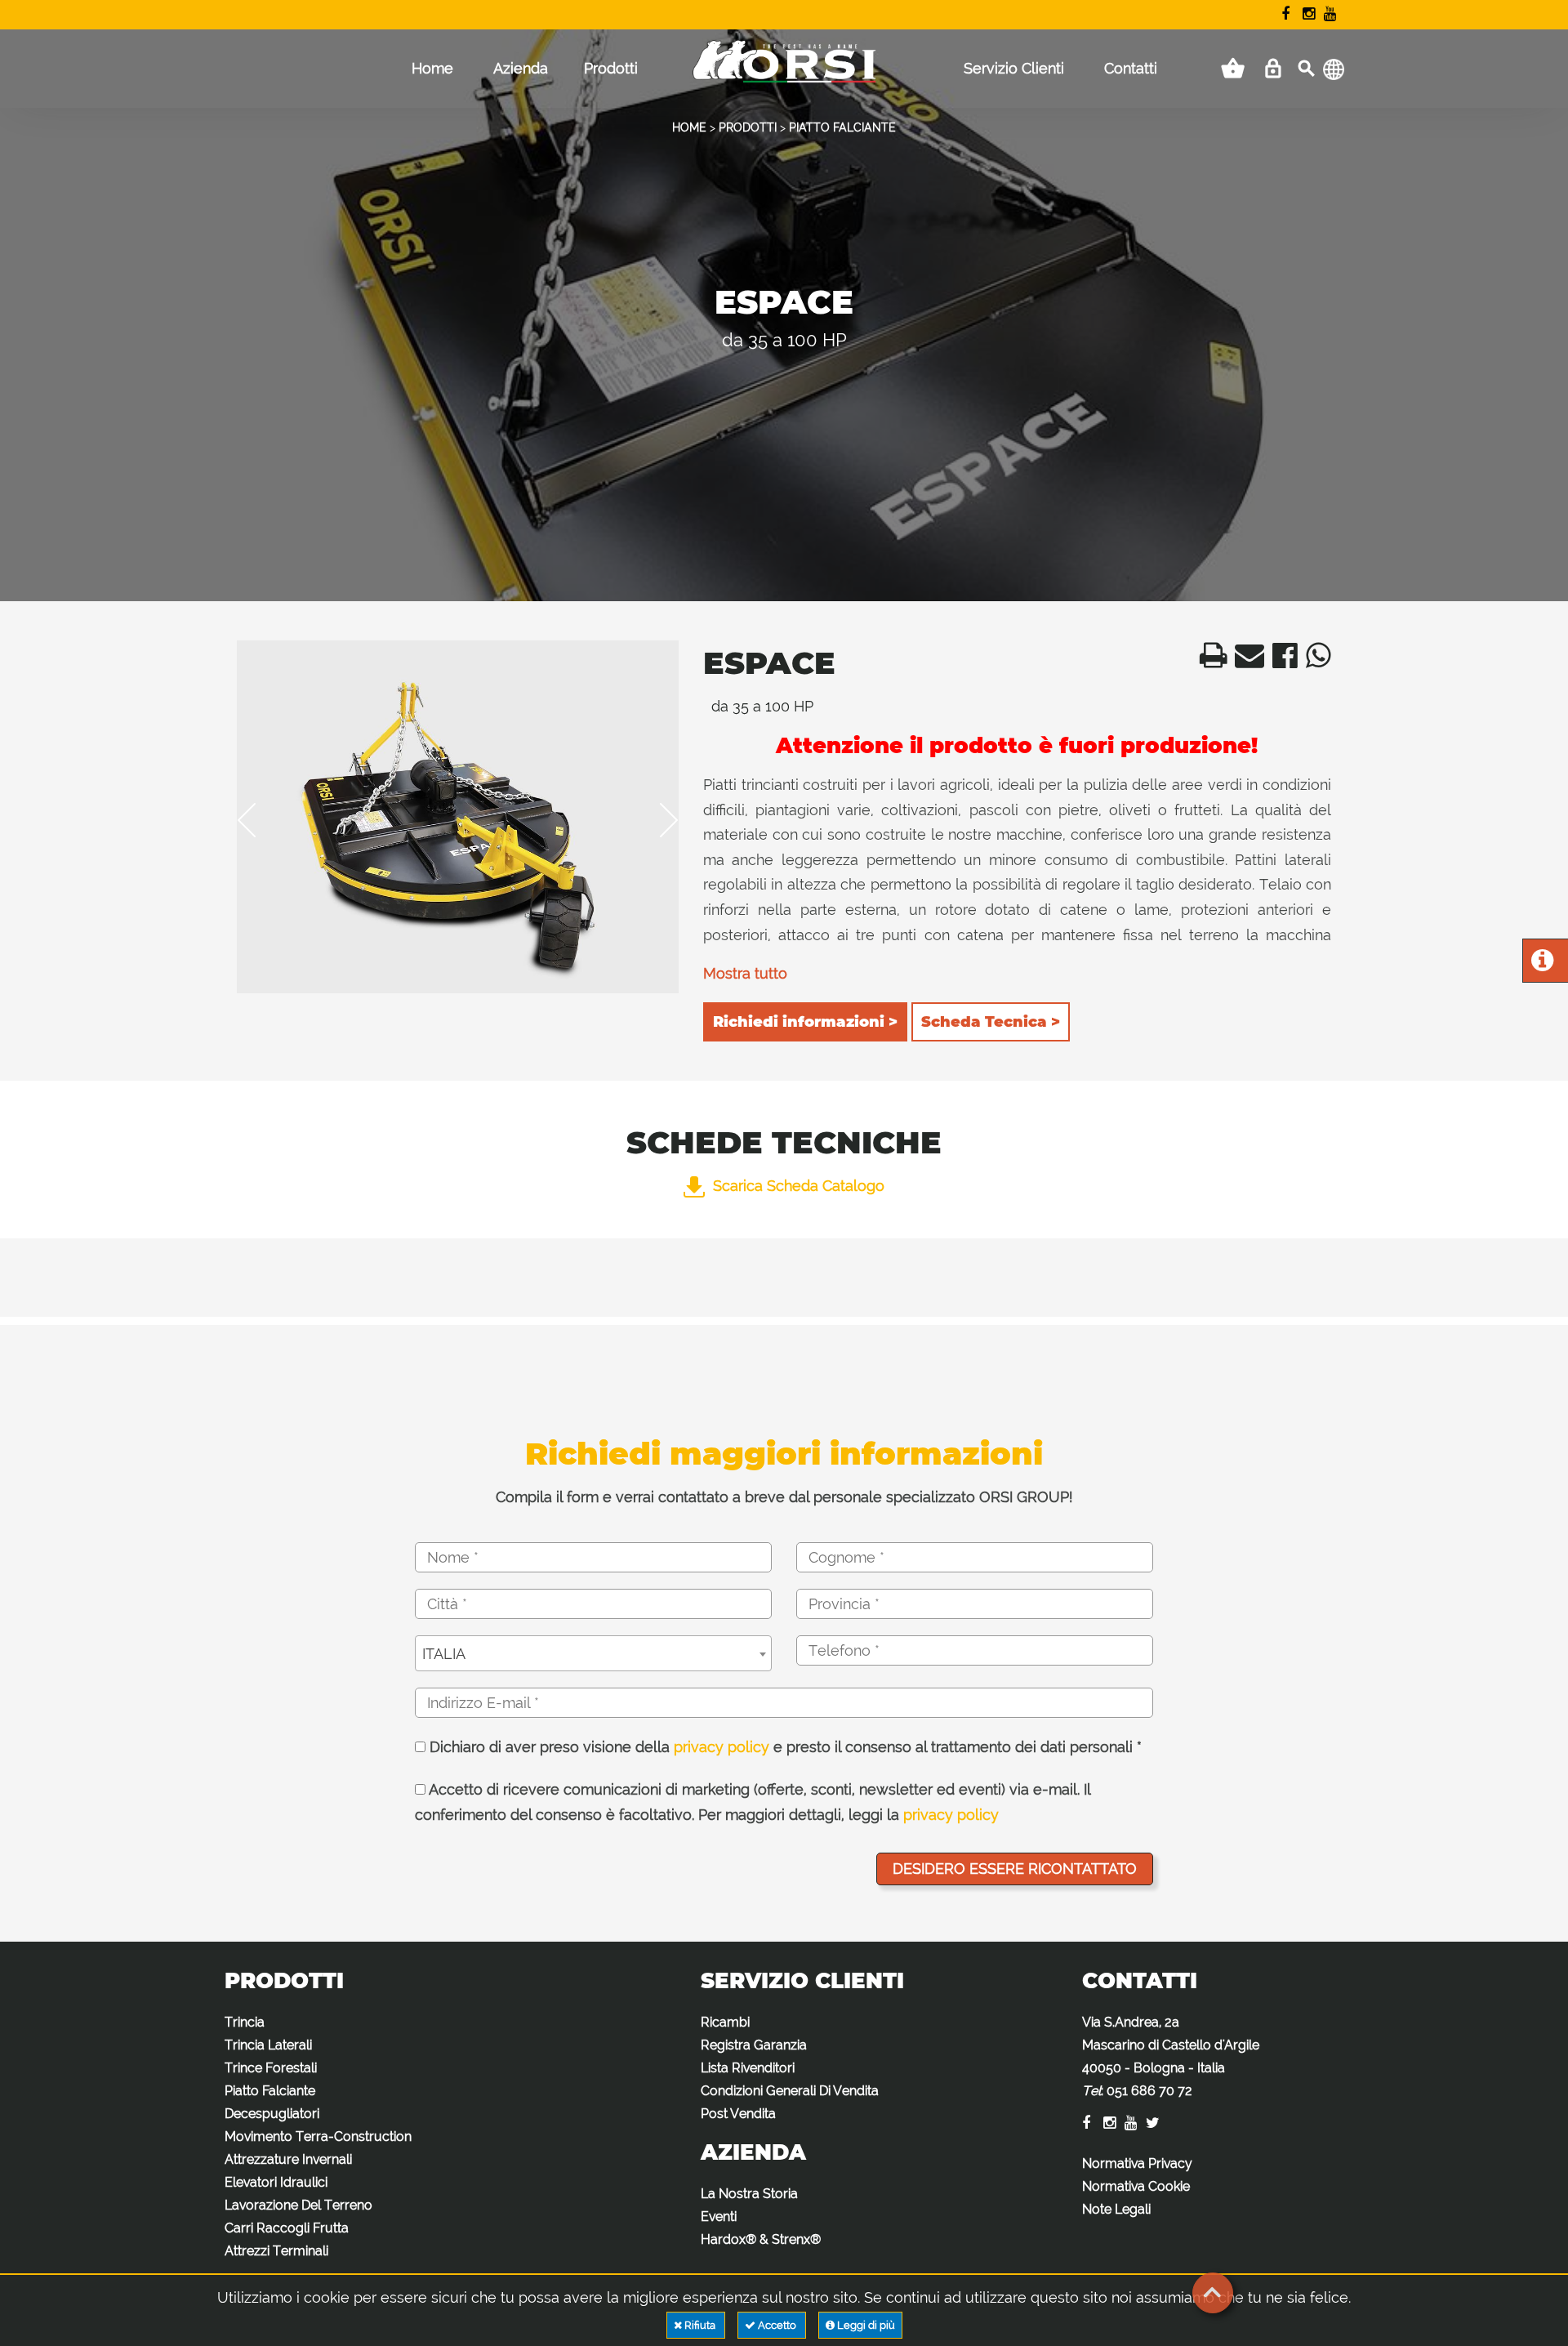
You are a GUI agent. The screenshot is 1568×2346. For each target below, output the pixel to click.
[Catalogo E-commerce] (1233, 69)
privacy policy (722, 1747)
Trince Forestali (271, 2068)
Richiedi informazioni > (805, 1022)
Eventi (719, 2217)
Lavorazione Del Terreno (298, 2205)
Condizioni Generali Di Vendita (790, 2091)
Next (657, 820)
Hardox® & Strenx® (761, 2239)
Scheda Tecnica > (991, 1022)
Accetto (777, 2325)
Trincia (245, 2022)
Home (432, 68)
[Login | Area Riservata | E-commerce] (1273, 69)
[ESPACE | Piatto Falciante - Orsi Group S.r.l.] (1209, 660)
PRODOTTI (748, 127)
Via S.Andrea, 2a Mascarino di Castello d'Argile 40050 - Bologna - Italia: (1171, 2056)
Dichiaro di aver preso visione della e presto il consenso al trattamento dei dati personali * (784, 1747)
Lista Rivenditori (748, 2068)
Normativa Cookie (1136, 2186)
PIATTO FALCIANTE (842, 127)
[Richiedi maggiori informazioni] (1542, 964)
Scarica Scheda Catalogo (799, 1186)
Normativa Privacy (1137, 2163)
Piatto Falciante (270, 2091)
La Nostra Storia (749, 2194)
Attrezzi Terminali (276, 2251)
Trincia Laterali (268, 2045)
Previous (258, 820)
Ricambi (725, 2022)
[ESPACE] (458, 817)
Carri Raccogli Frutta (287, 2228)
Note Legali (1116, 2209)
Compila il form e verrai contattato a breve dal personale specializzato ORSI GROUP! (784, 1497)
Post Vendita (738, 2114)
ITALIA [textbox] (444, 1654)
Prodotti (611, 68)
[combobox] (593, 1653)
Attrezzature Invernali (288, 2159)
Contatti (1131, 68)
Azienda (521, 68)
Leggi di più (865, 2325)
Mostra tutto (745, 973)
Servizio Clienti (1014, 68)
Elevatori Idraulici (276, 2182)
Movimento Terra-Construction (318, 2136)
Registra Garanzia (754, 2045)
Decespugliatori (272, 2114)
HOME (689, 127)
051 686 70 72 (1149, 2091)
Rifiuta (700, 2325)
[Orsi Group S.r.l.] (784, 73)
